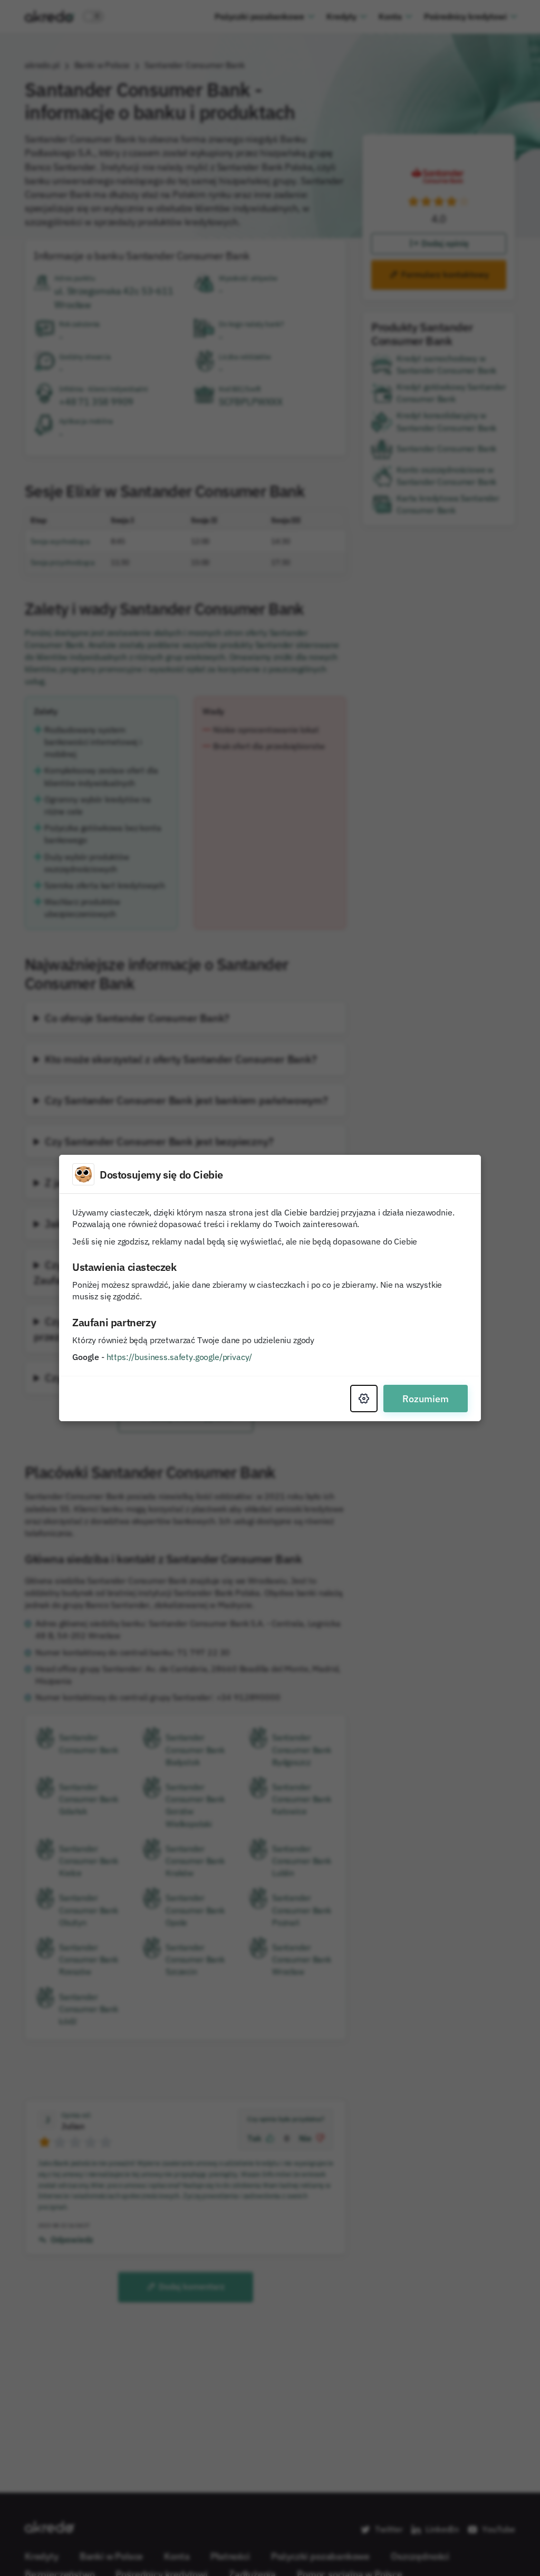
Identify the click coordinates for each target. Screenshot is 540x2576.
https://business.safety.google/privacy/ (180, 1357)
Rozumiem (426, 1399)
